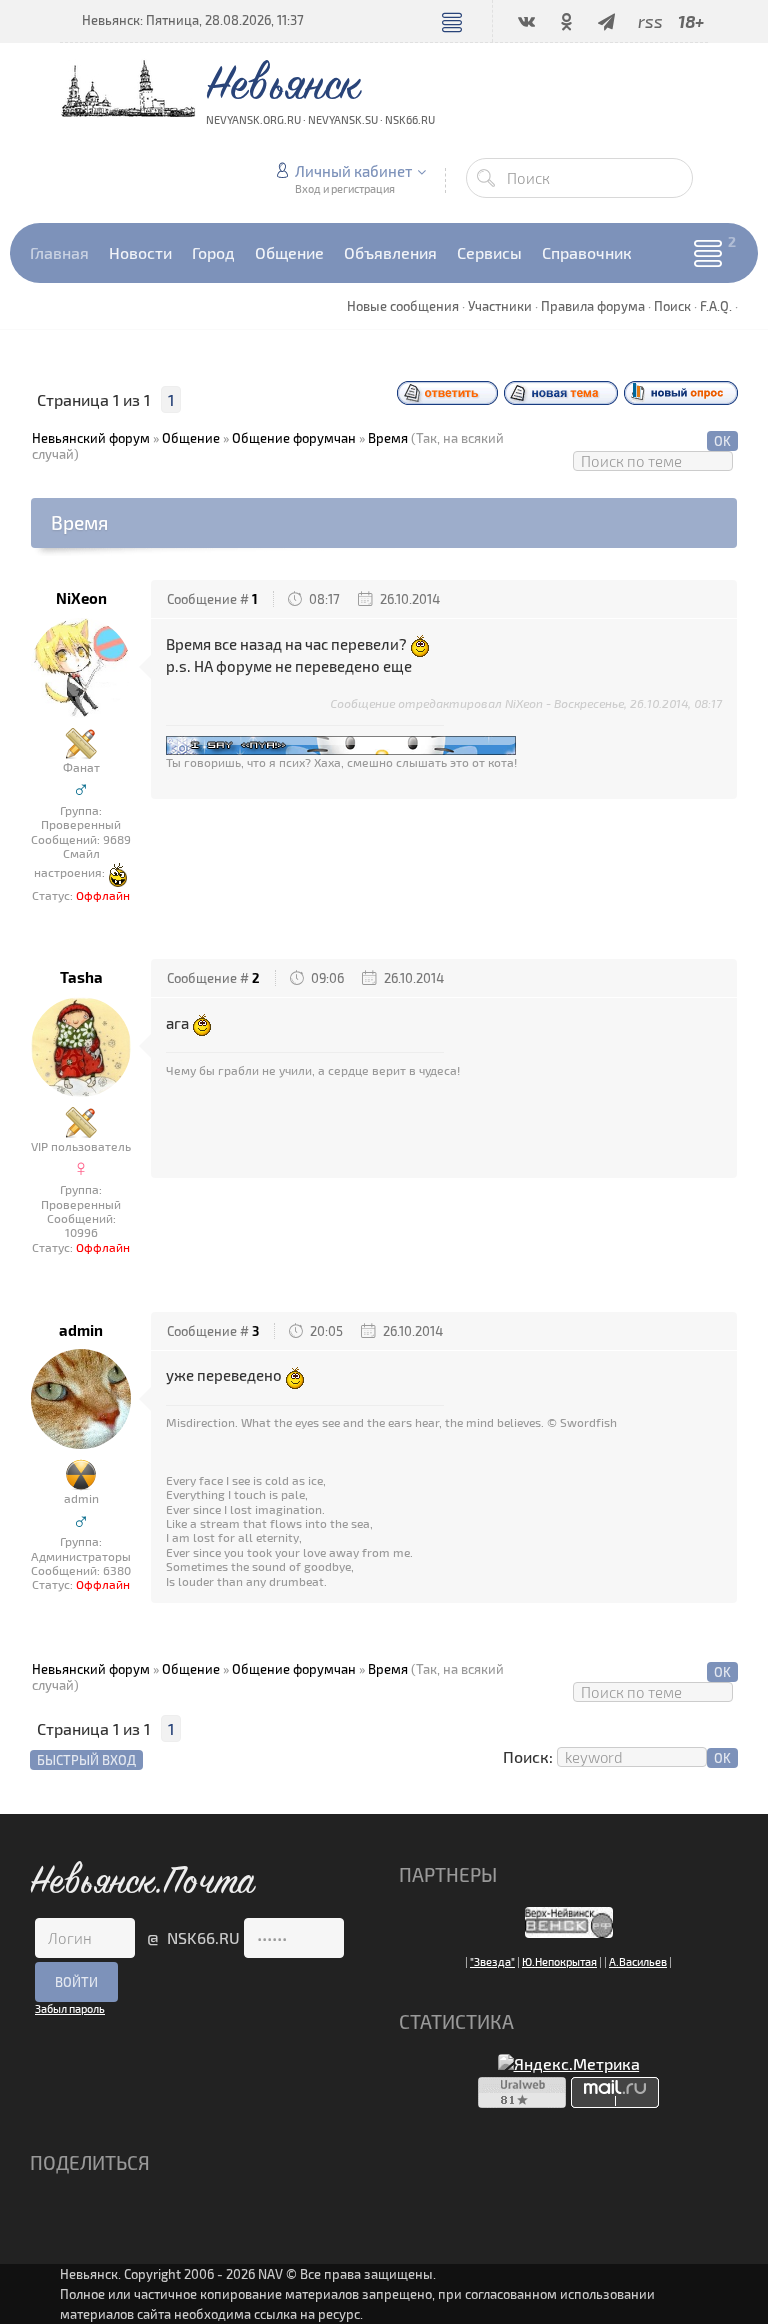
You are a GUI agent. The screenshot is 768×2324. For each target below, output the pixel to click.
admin (81, 1330)
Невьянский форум (91, 438)
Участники (500, 306)
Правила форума (593, 306)
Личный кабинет (353, 171)
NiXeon (81, 598)
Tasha (81, 977)
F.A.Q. (716, 306)
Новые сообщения (403, 306)
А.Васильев (638, 1961)
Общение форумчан (294, 438)
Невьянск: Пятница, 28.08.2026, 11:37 (193, 20)
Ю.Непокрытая (559, 1961)
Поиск (672, 306)
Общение (191, 438)
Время (388, 438)
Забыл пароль (70, 2008)
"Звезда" (492, 1961)
